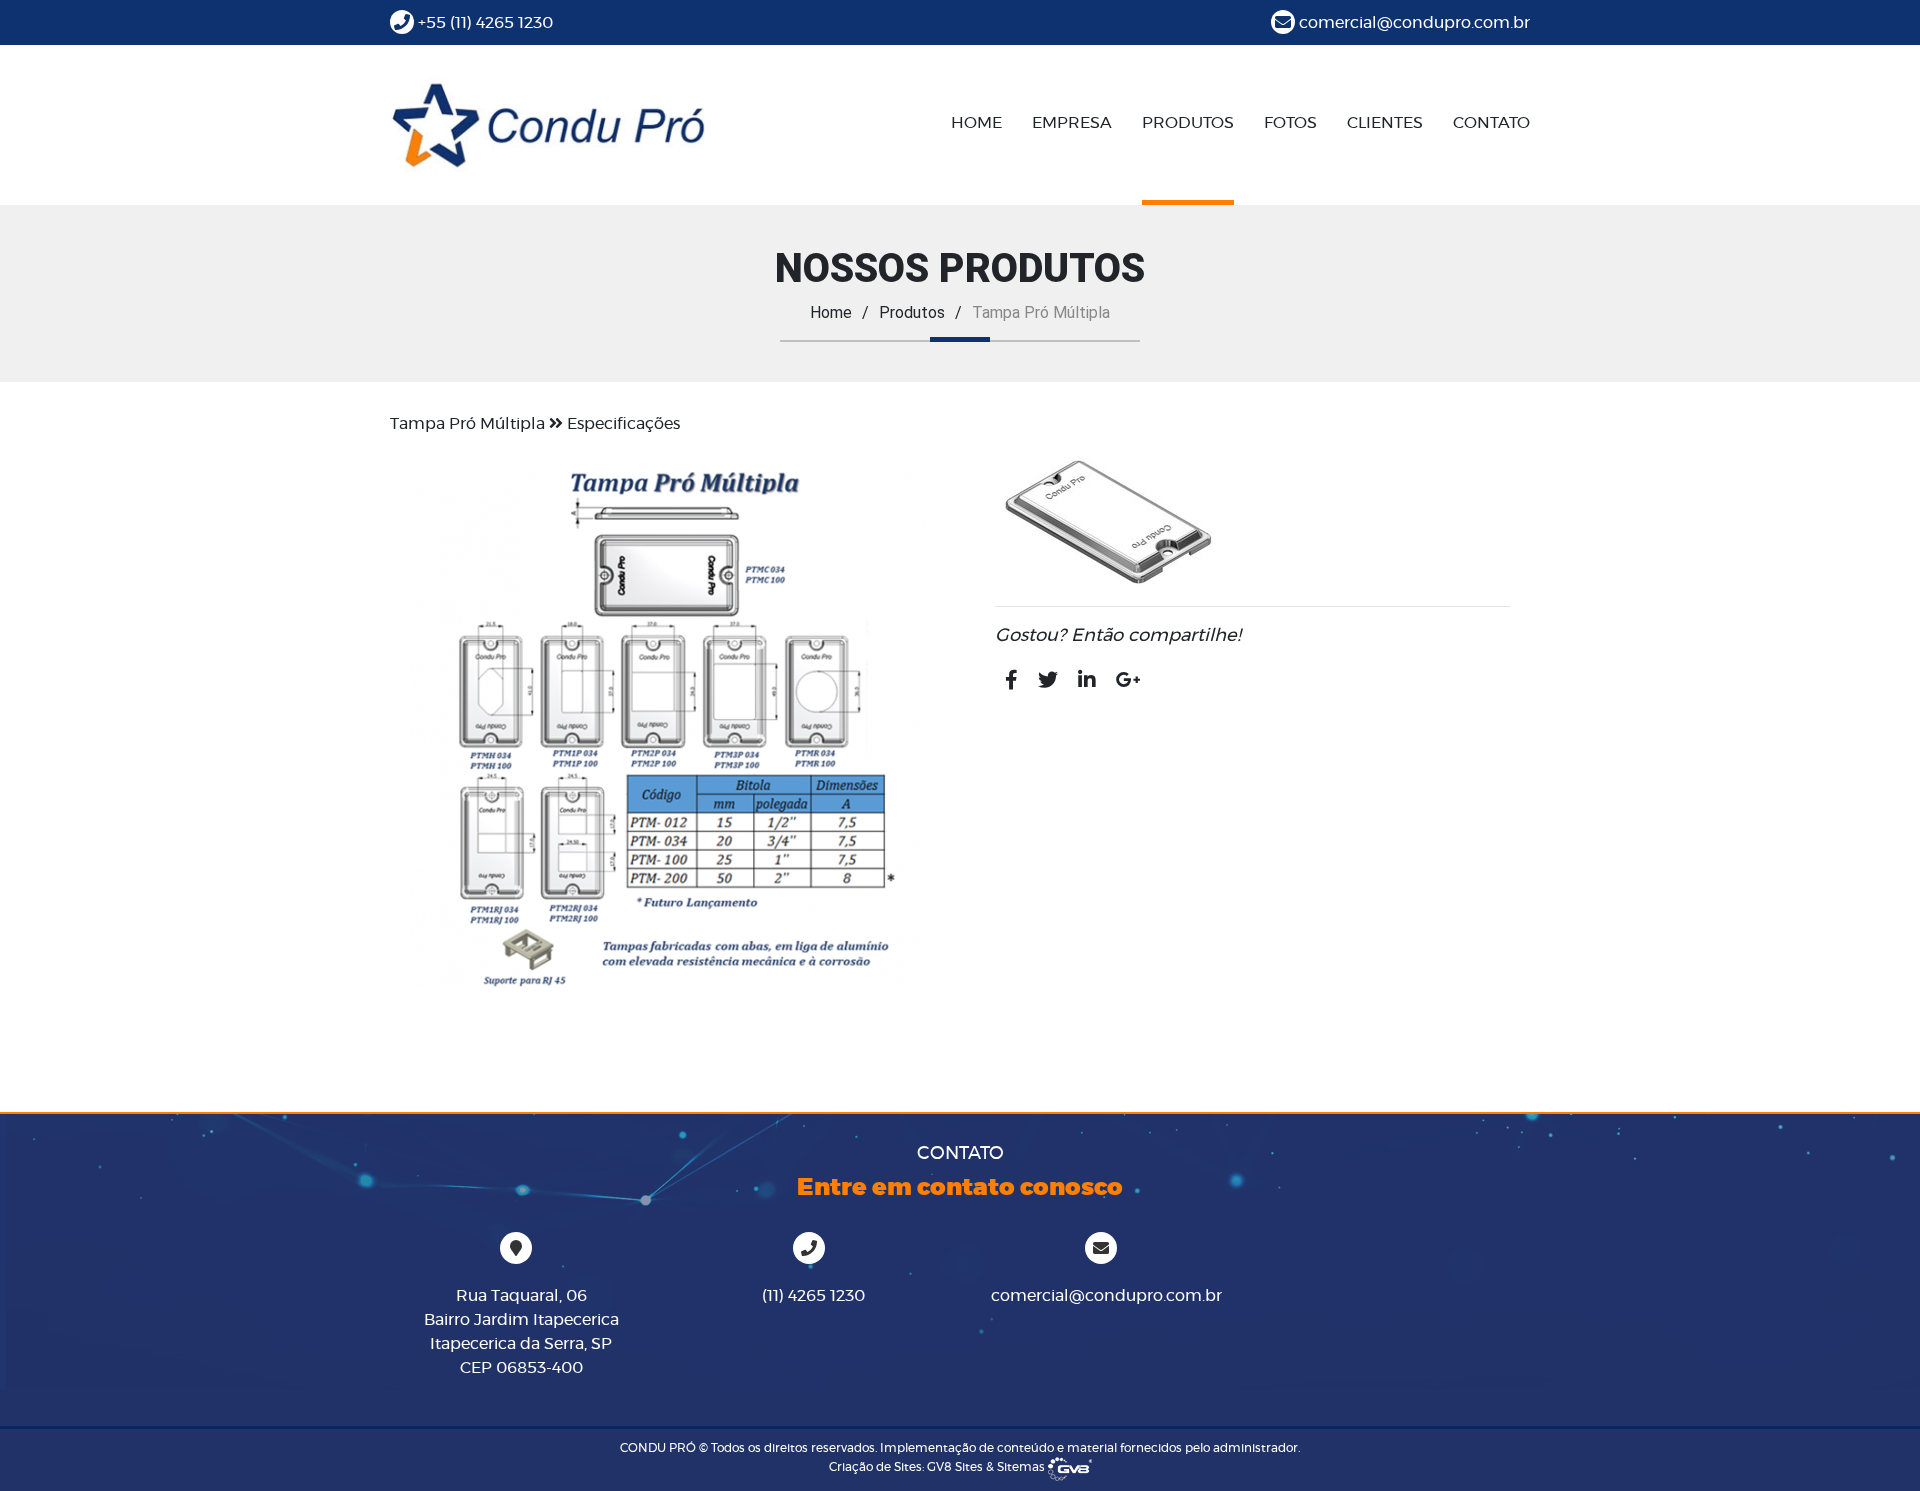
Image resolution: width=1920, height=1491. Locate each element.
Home (831, 312)
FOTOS (1290, 123)
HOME (976, 123)
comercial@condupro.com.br (1414, 23)
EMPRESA (1072, 123)
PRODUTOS (1188, 123)
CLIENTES (1385, 123)
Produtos (912, 312)
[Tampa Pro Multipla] (667, 729)
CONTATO (1491, 123)
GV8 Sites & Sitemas (987, 1467)
